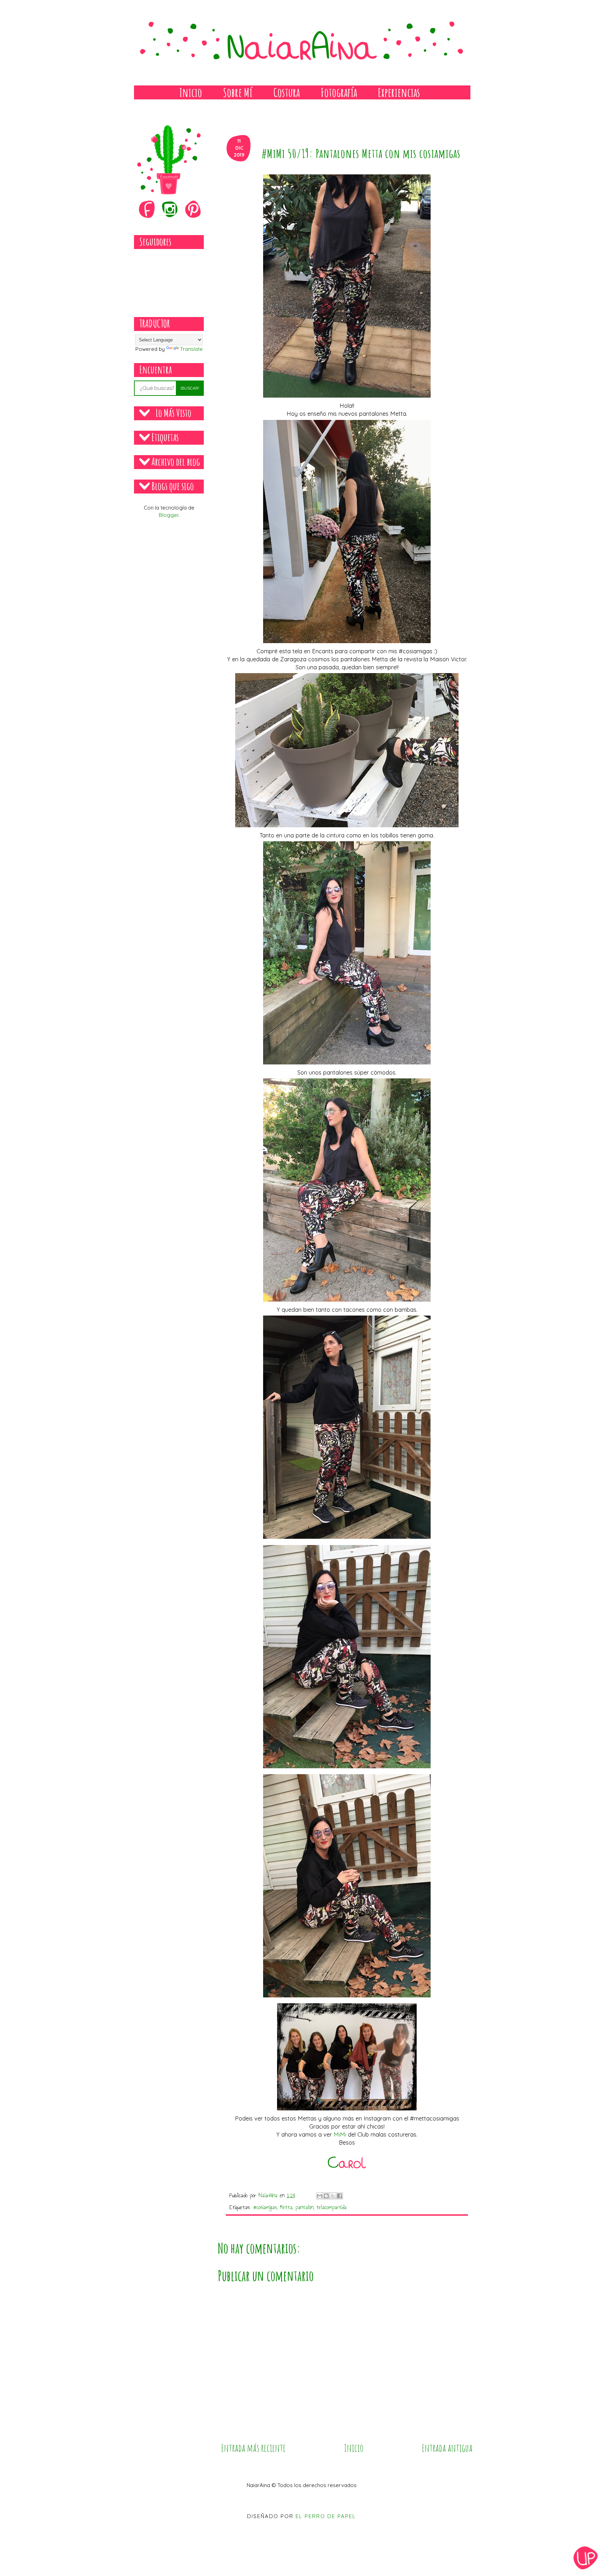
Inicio (191, 92)
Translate (191, 349)
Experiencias (399, 92)
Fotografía (339, 92)
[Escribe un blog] (326, 2196)
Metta (286, 2207)
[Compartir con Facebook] (340, 2196)
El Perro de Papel (326, 2516)
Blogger (169, 515)
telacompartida (332, 2207)
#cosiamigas (265, 2207)
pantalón (304, 2207)
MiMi (340, 2134)
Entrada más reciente (254, 2448)
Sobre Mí (238, 92)
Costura (286, 92)
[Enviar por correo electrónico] (320, 2196)
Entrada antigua (447, 2448)
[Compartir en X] (333, 2196)
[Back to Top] (586, 2559)
